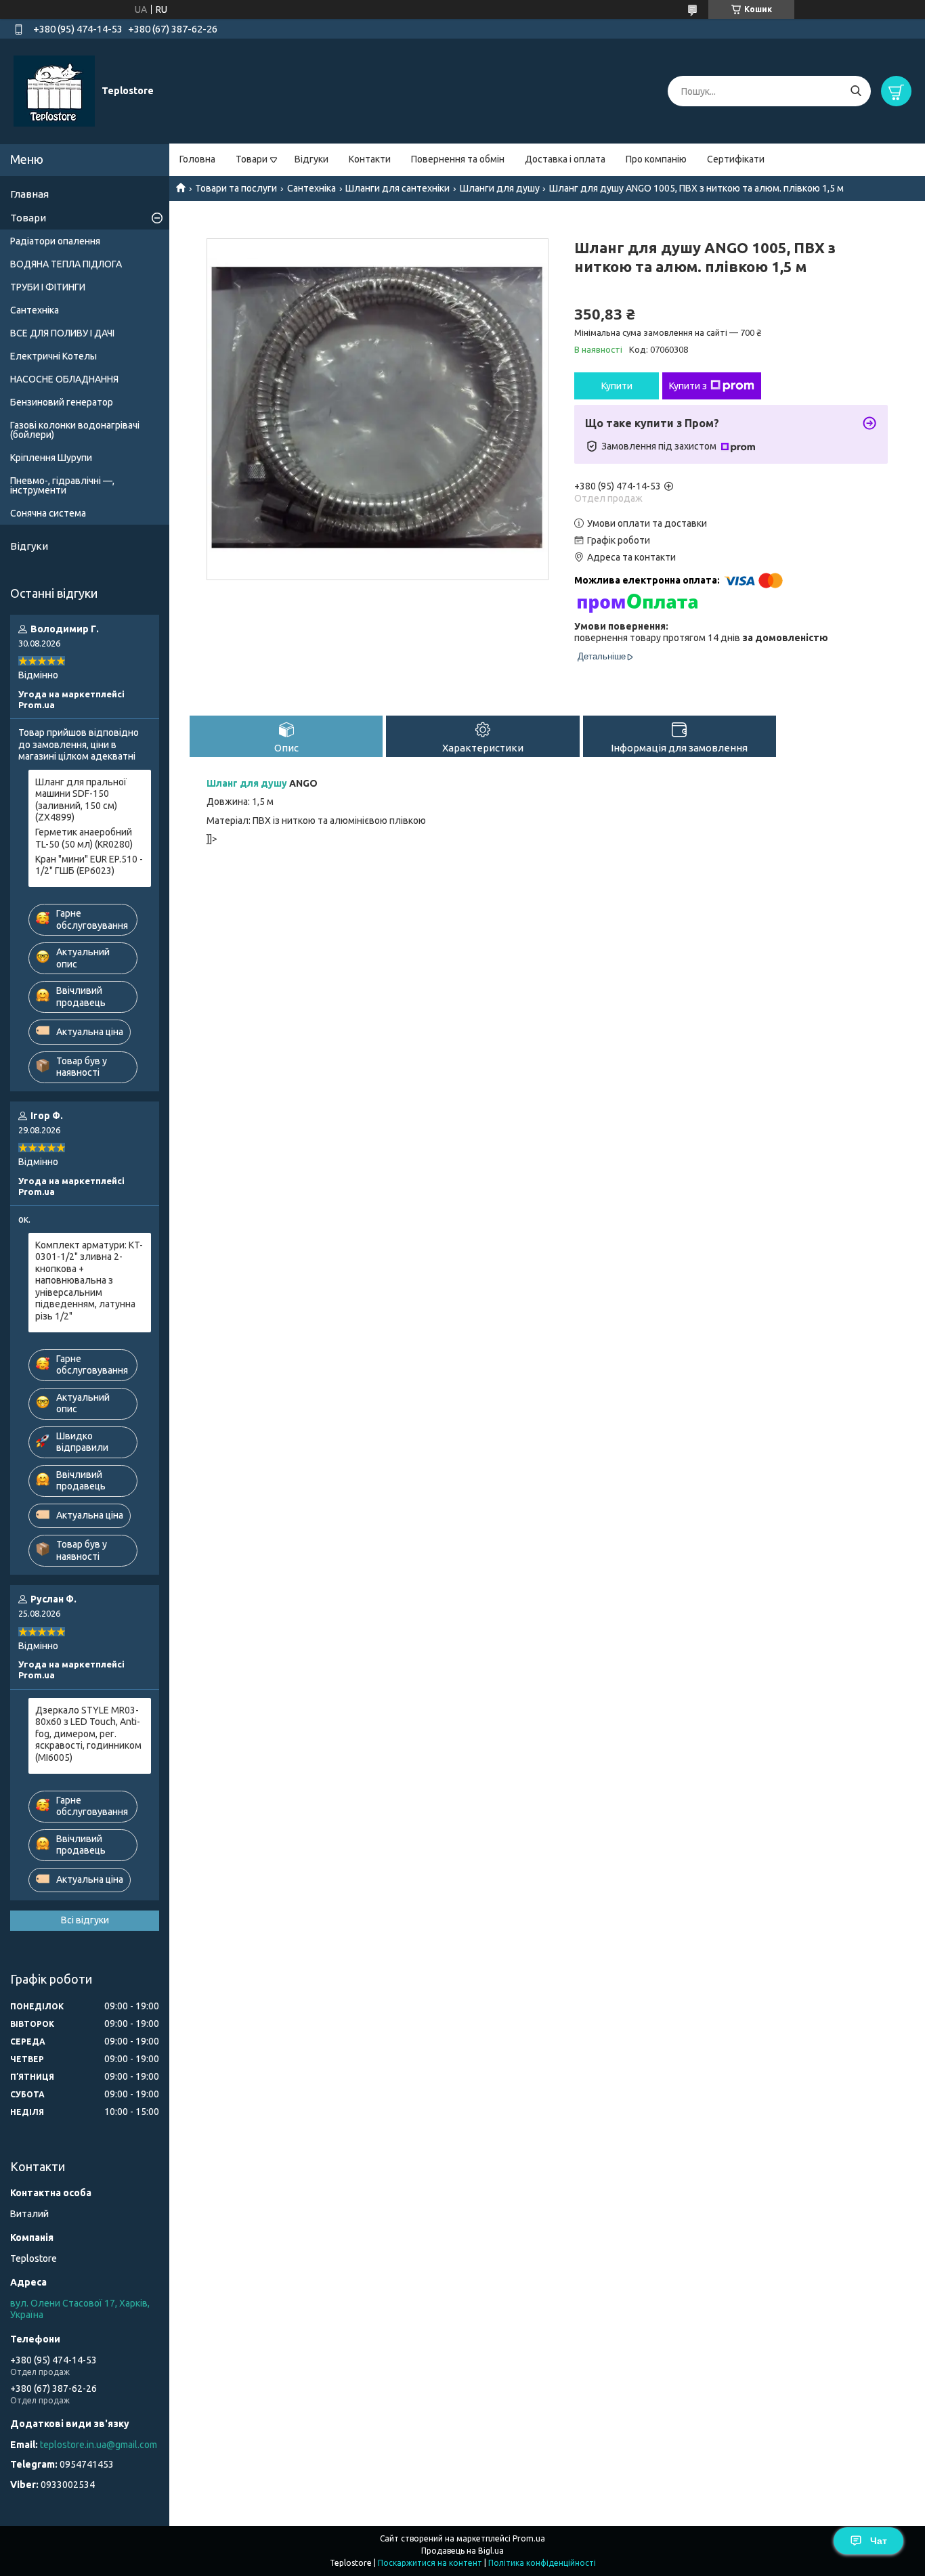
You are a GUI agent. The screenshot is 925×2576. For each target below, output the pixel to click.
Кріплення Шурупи (51, 458)
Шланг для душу (247, 783)
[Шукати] (856, 91)
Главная (29, 194)
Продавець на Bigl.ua (462, 2551)
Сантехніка (311, 188)
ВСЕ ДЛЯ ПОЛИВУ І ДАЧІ (62, 333)
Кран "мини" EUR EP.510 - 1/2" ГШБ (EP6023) (89, 865)
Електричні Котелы (53, 356)
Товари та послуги (236, 188)
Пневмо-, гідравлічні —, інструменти (62, 485)
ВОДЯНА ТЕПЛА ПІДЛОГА (66, 264)
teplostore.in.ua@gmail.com (99, 2445)
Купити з (688, 386)
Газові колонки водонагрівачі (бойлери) (75, 430)
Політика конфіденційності (542, 2563)
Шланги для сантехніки (397, 188)
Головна (197, 159)
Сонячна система (48, 513)
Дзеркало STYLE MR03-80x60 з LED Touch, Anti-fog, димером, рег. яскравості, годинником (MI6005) (88, 1734)
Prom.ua (529, 2538)
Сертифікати (736, 159)
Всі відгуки (85, 1920)
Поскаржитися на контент (430, 2563)
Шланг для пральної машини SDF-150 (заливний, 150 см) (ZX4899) (81, 800)
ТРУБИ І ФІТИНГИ (48, 287)
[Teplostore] (54, 91)
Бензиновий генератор (62, 402)
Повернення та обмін (458, 159)
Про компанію (656, 159)
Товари (252, 159)
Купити (617, 386)
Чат (879, 2541)
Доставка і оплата (565, 159)
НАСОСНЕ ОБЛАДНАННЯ (64, 379)
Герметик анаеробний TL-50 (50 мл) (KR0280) (84, 838)
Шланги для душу (500, 188)
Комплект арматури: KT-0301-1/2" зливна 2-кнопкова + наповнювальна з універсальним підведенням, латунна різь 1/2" (89, 1281)
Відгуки (311, 159)
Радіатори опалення (55, 241)
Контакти (370, 159)
